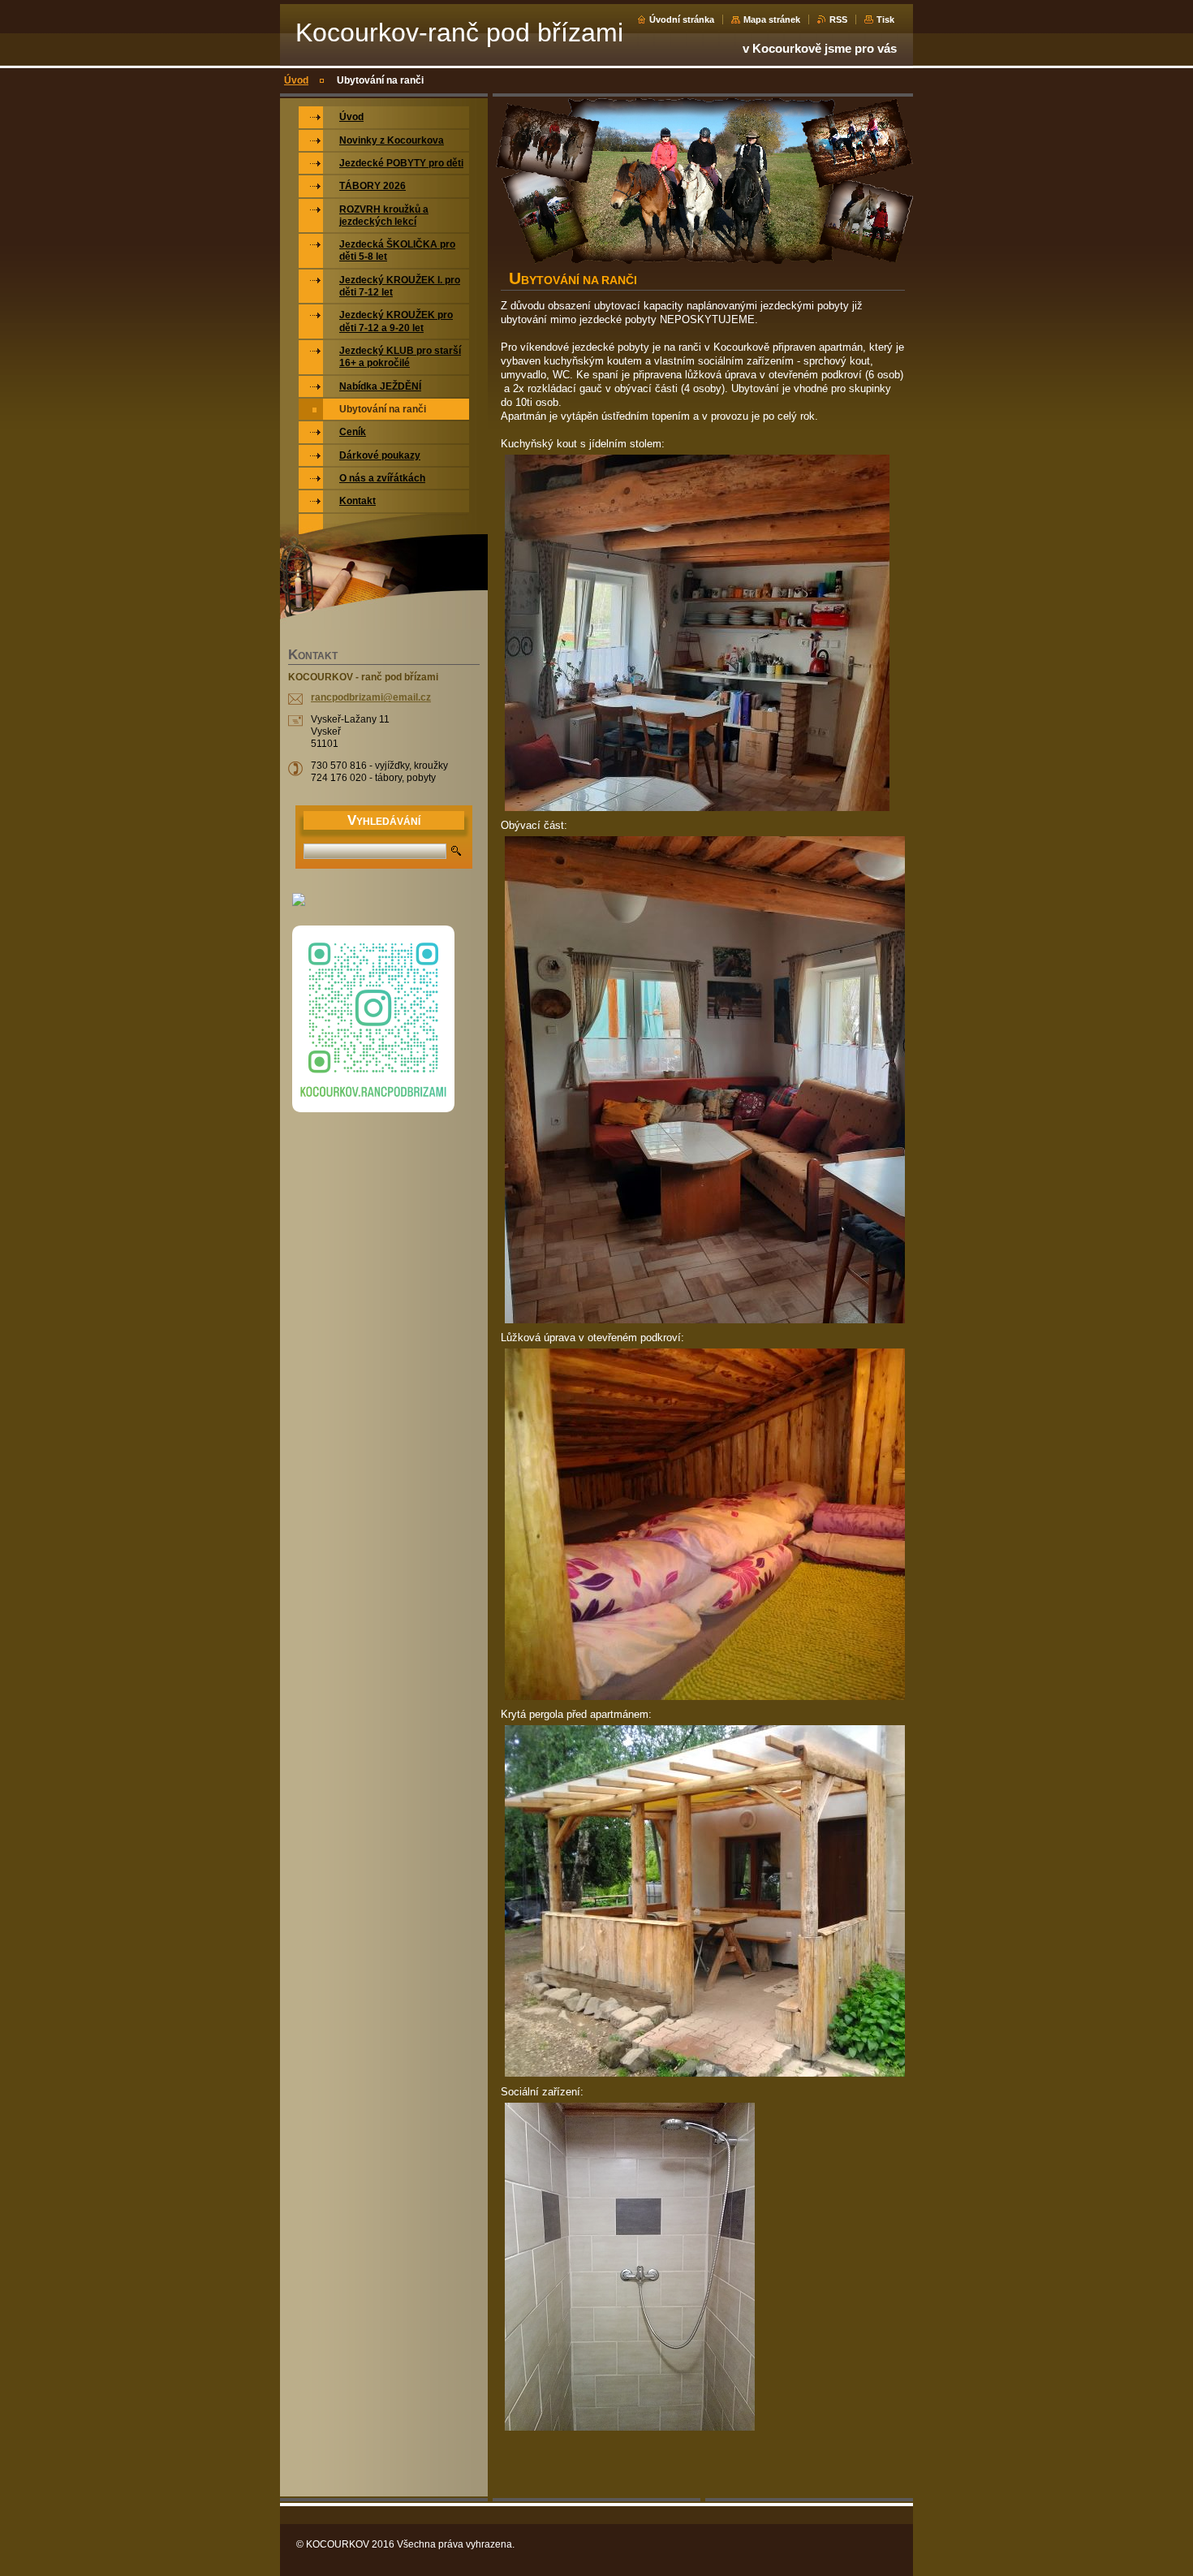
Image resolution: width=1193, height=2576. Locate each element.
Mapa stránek (772, 19)
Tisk (885, 19)
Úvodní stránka (682, 19)
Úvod (296, 80)
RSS (838, 19)
